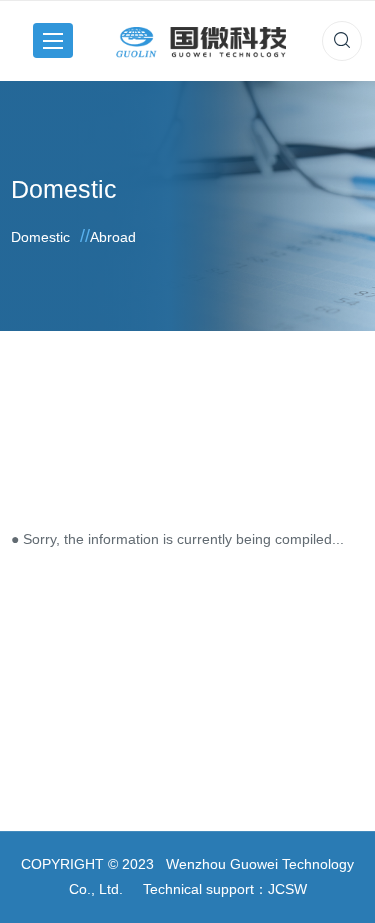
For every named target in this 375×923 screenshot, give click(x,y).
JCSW (287, 889)
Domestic (40, 237)
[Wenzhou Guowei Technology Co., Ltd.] (201, 40)
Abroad (113, 237)
